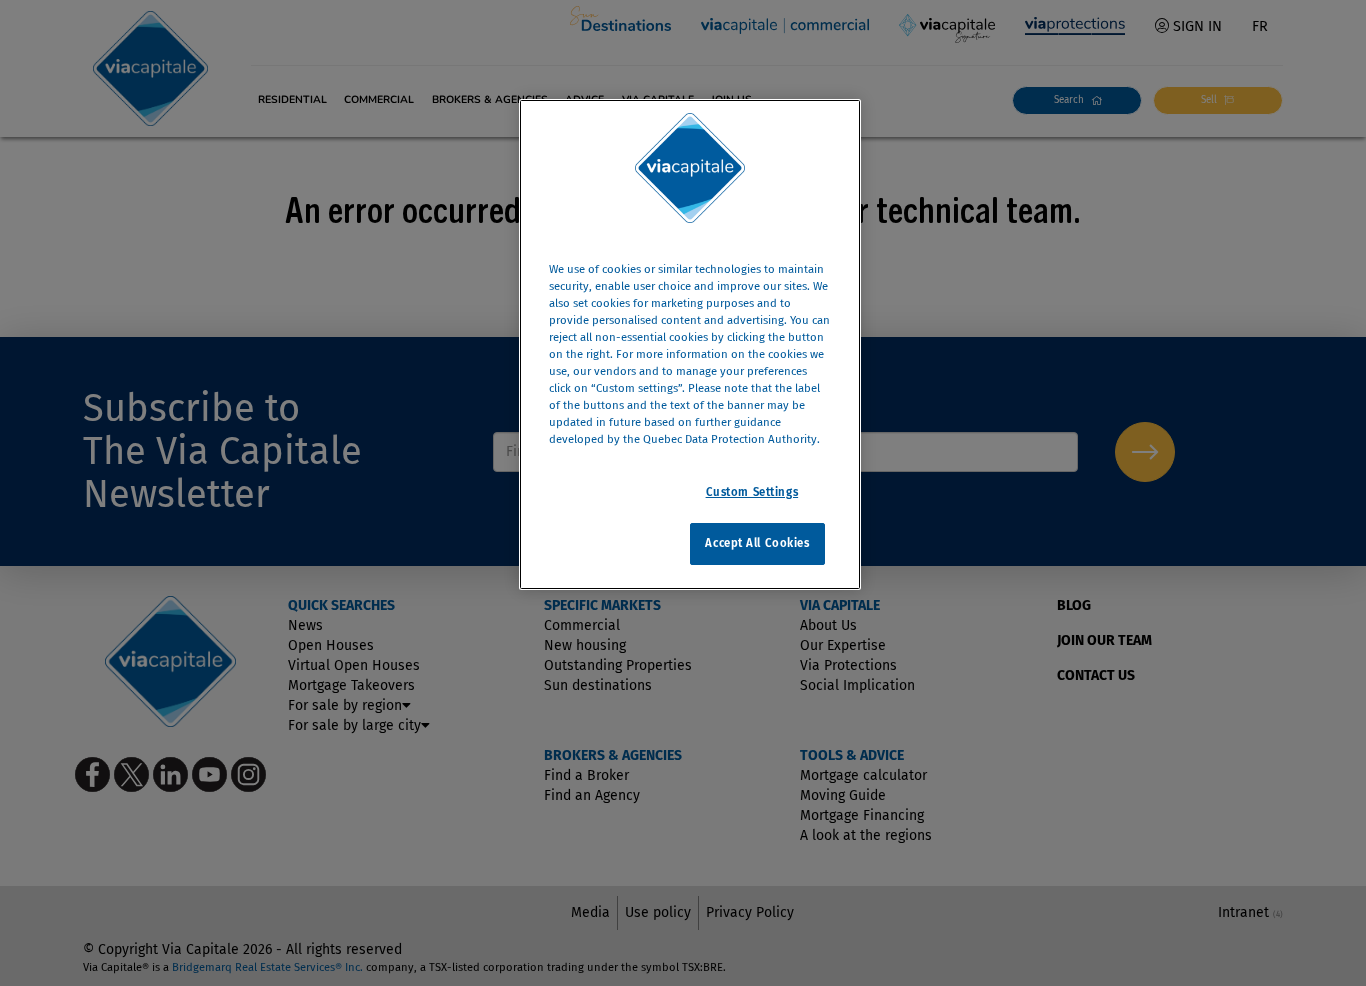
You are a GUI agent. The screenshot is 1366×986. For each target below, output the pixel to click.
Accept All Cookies (757, 543)
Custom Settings (752, 492)
